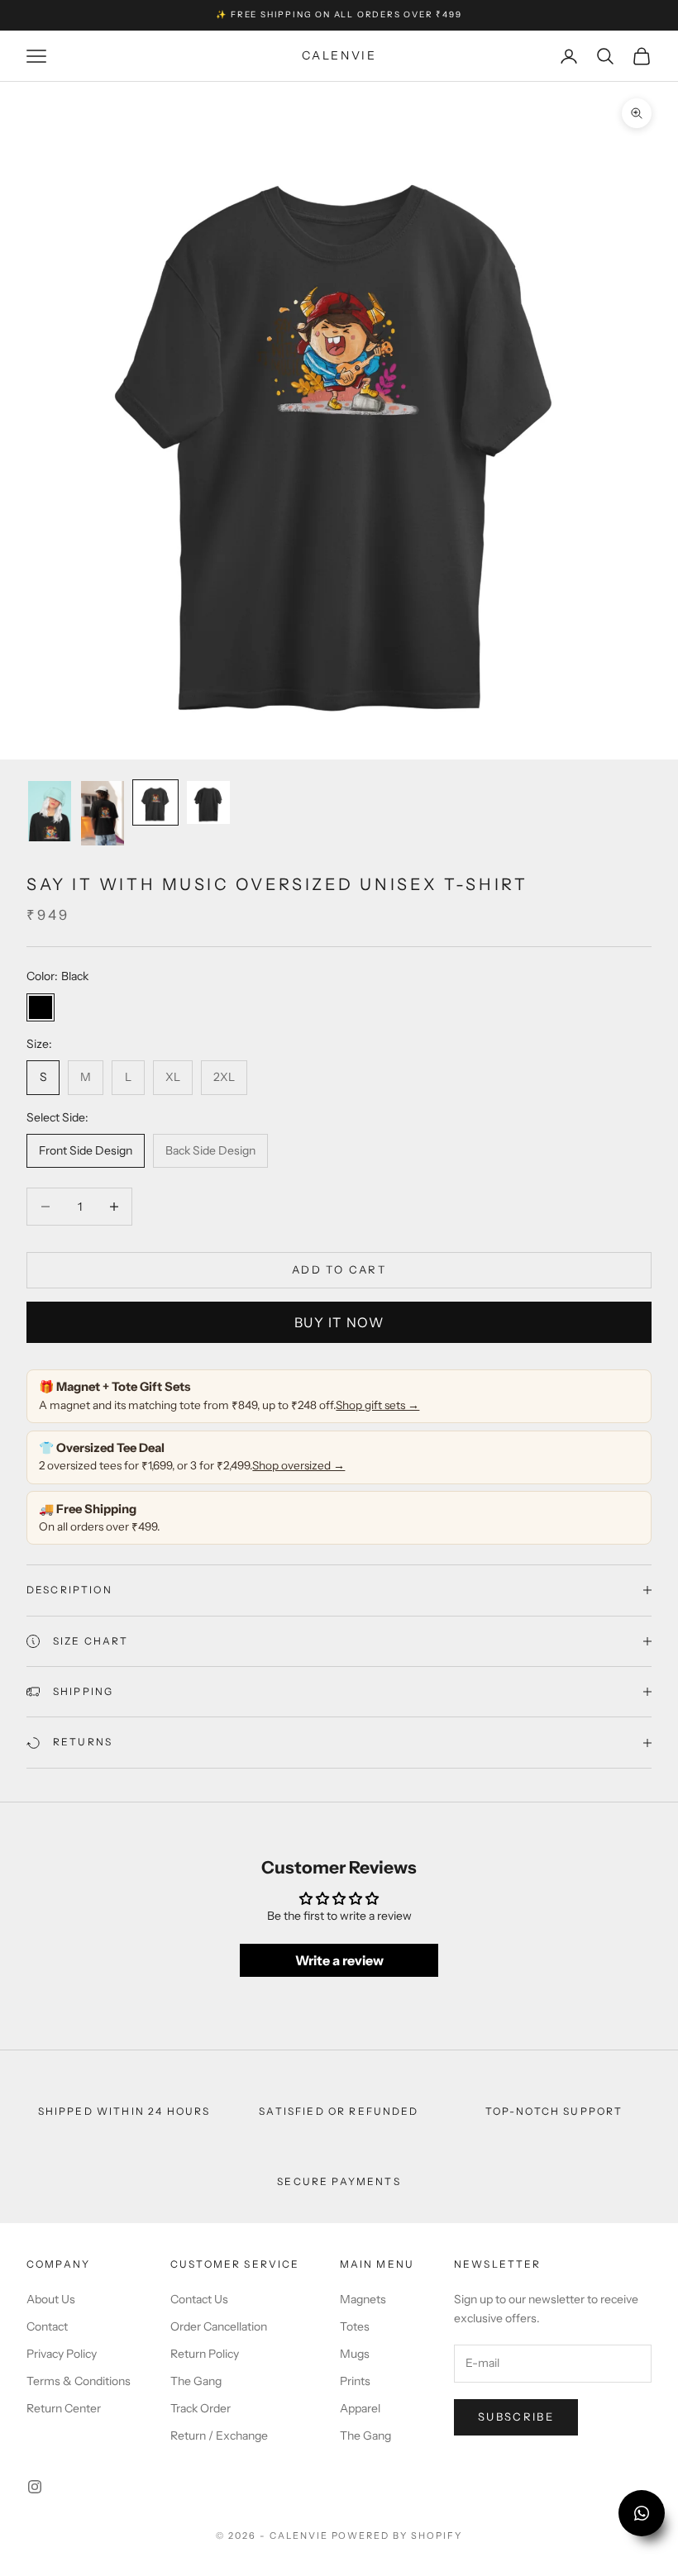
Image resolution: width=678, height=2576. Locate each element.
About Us (51, 2299)
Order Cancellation (219, 2326)
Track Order (201, 2408)
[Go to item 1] (50, 811)
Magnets (363, 2299)
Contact (47, 2326)
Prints (355, 2381)
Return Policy (205, 2354)
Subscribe (516, 2416)
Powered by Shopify (397, 2536)
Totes (355, 2326)
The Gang (196, 2381)
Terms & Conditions (79, 2381)
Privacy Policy (62, 2354)
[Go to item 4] (208, 802)
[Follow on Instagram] (35, 2487)
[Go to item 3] (155, 802)
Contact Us (199, 2299)
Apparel (360, 2408)
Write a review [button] (339, 1960)
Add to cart (339, 1269)
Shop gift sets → (377, 1405)
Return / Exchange (219, 2436)
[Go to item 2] (103, 813)
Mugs (355, 2354)
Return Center (64, 2408)
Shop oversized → (298, 1465)
